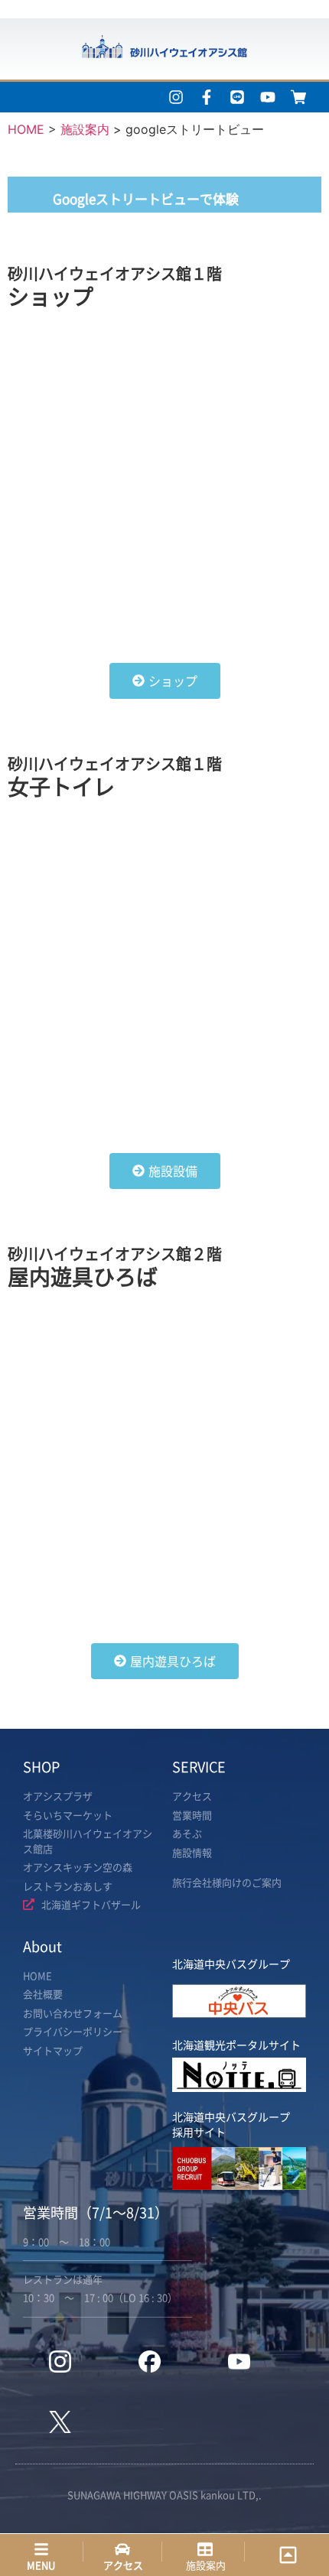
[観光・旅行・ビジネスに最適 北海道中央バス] (239, 2013)
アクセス (123, 2565)
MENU (41, 2565)
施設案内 (206, 2565)
